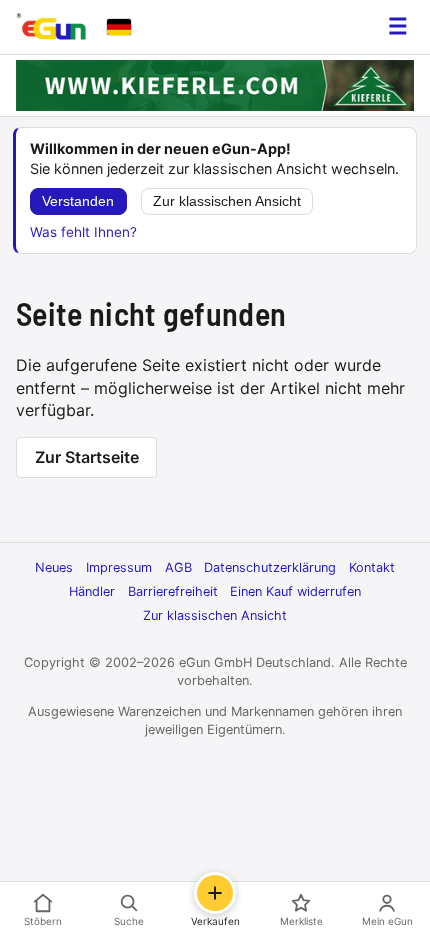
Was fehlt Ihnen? (83, 232)
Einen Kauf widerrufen (295, 591)
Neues (54, 567)
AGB (178, 567)
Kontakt (372, 567)
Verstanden (78, 201)
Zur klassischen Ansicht (227, 201)
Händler (92, 591)
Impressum (119, 567)
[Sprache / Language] (119, 27)
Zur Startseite (87, 457)
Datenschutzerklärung (270, 567)
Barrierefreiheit (173, 591)
